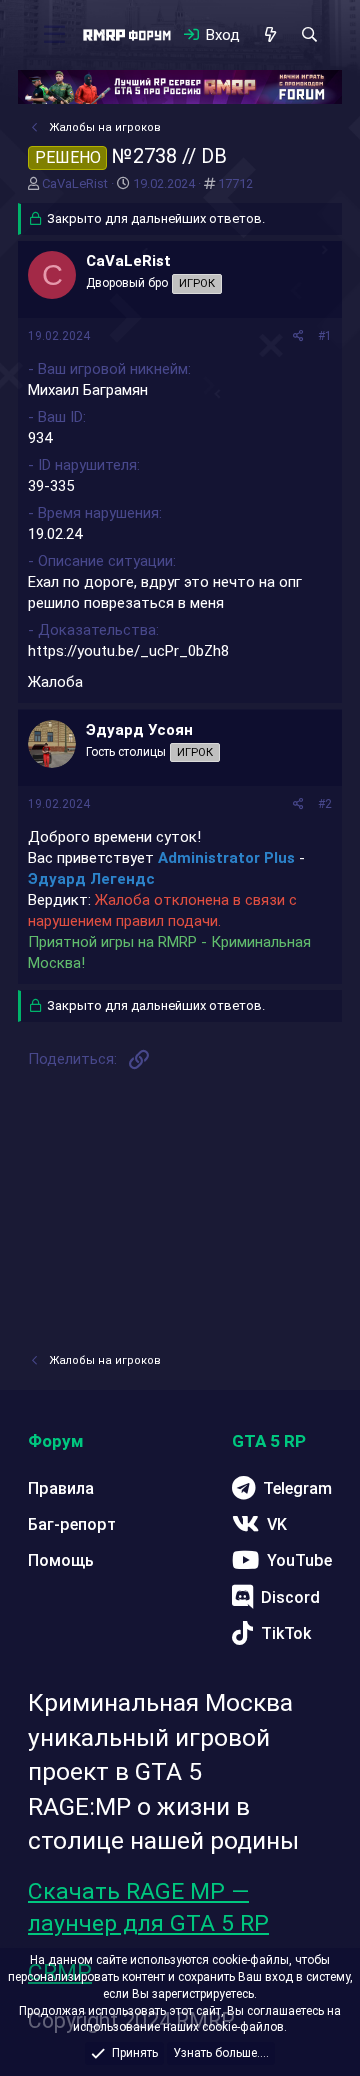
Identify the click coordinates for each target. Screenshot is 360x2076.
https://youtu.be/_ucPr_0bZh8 (128, 651)
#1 (325, 336)
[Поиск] (309, 35)
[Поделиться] (298, 336)
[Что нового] (269, 35)
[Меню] (54, 35)
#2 (325, 804)
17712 (235, 183)
